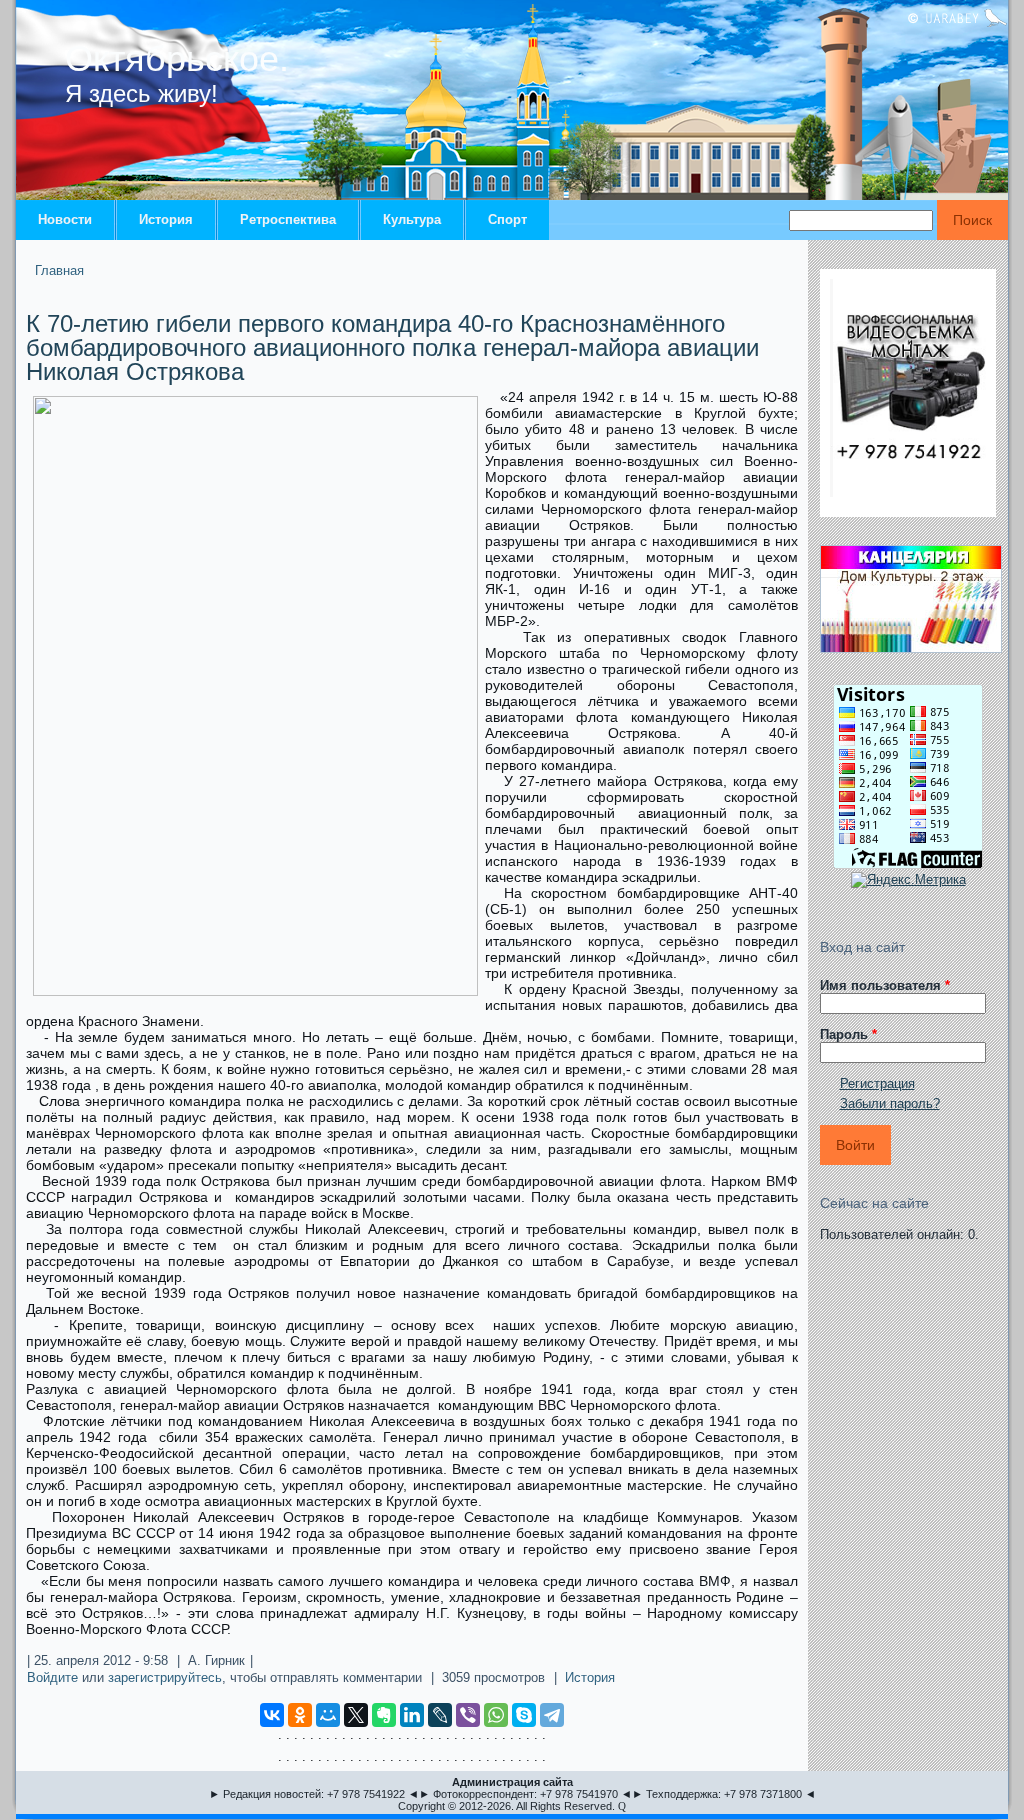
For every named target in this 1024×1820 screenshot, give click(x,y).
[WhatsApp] (496, 1715)
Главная (59, 270)
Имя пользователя (885, 985)
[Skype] (524, 1715)
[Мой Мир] (328, 1715)
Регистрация (877, 1083)
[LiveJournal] (440, 1715)
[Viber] (468, 1715)
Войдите (52, 1677)
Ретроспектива (288, 219)
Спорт (507, 219)
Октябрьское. (177, 58)
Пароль (848, 1034)
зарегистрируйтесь (165, 1677)
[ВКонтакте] (272, 1715)
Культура (412, 219)
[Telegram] (552, 1715)
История (166, 219)
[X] (356, 1715)
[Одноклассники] (300, 1715)
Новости (65, 219)
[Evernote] (384, 1715)
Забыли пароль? (890, 1103)
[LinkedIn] (412, 1715)
